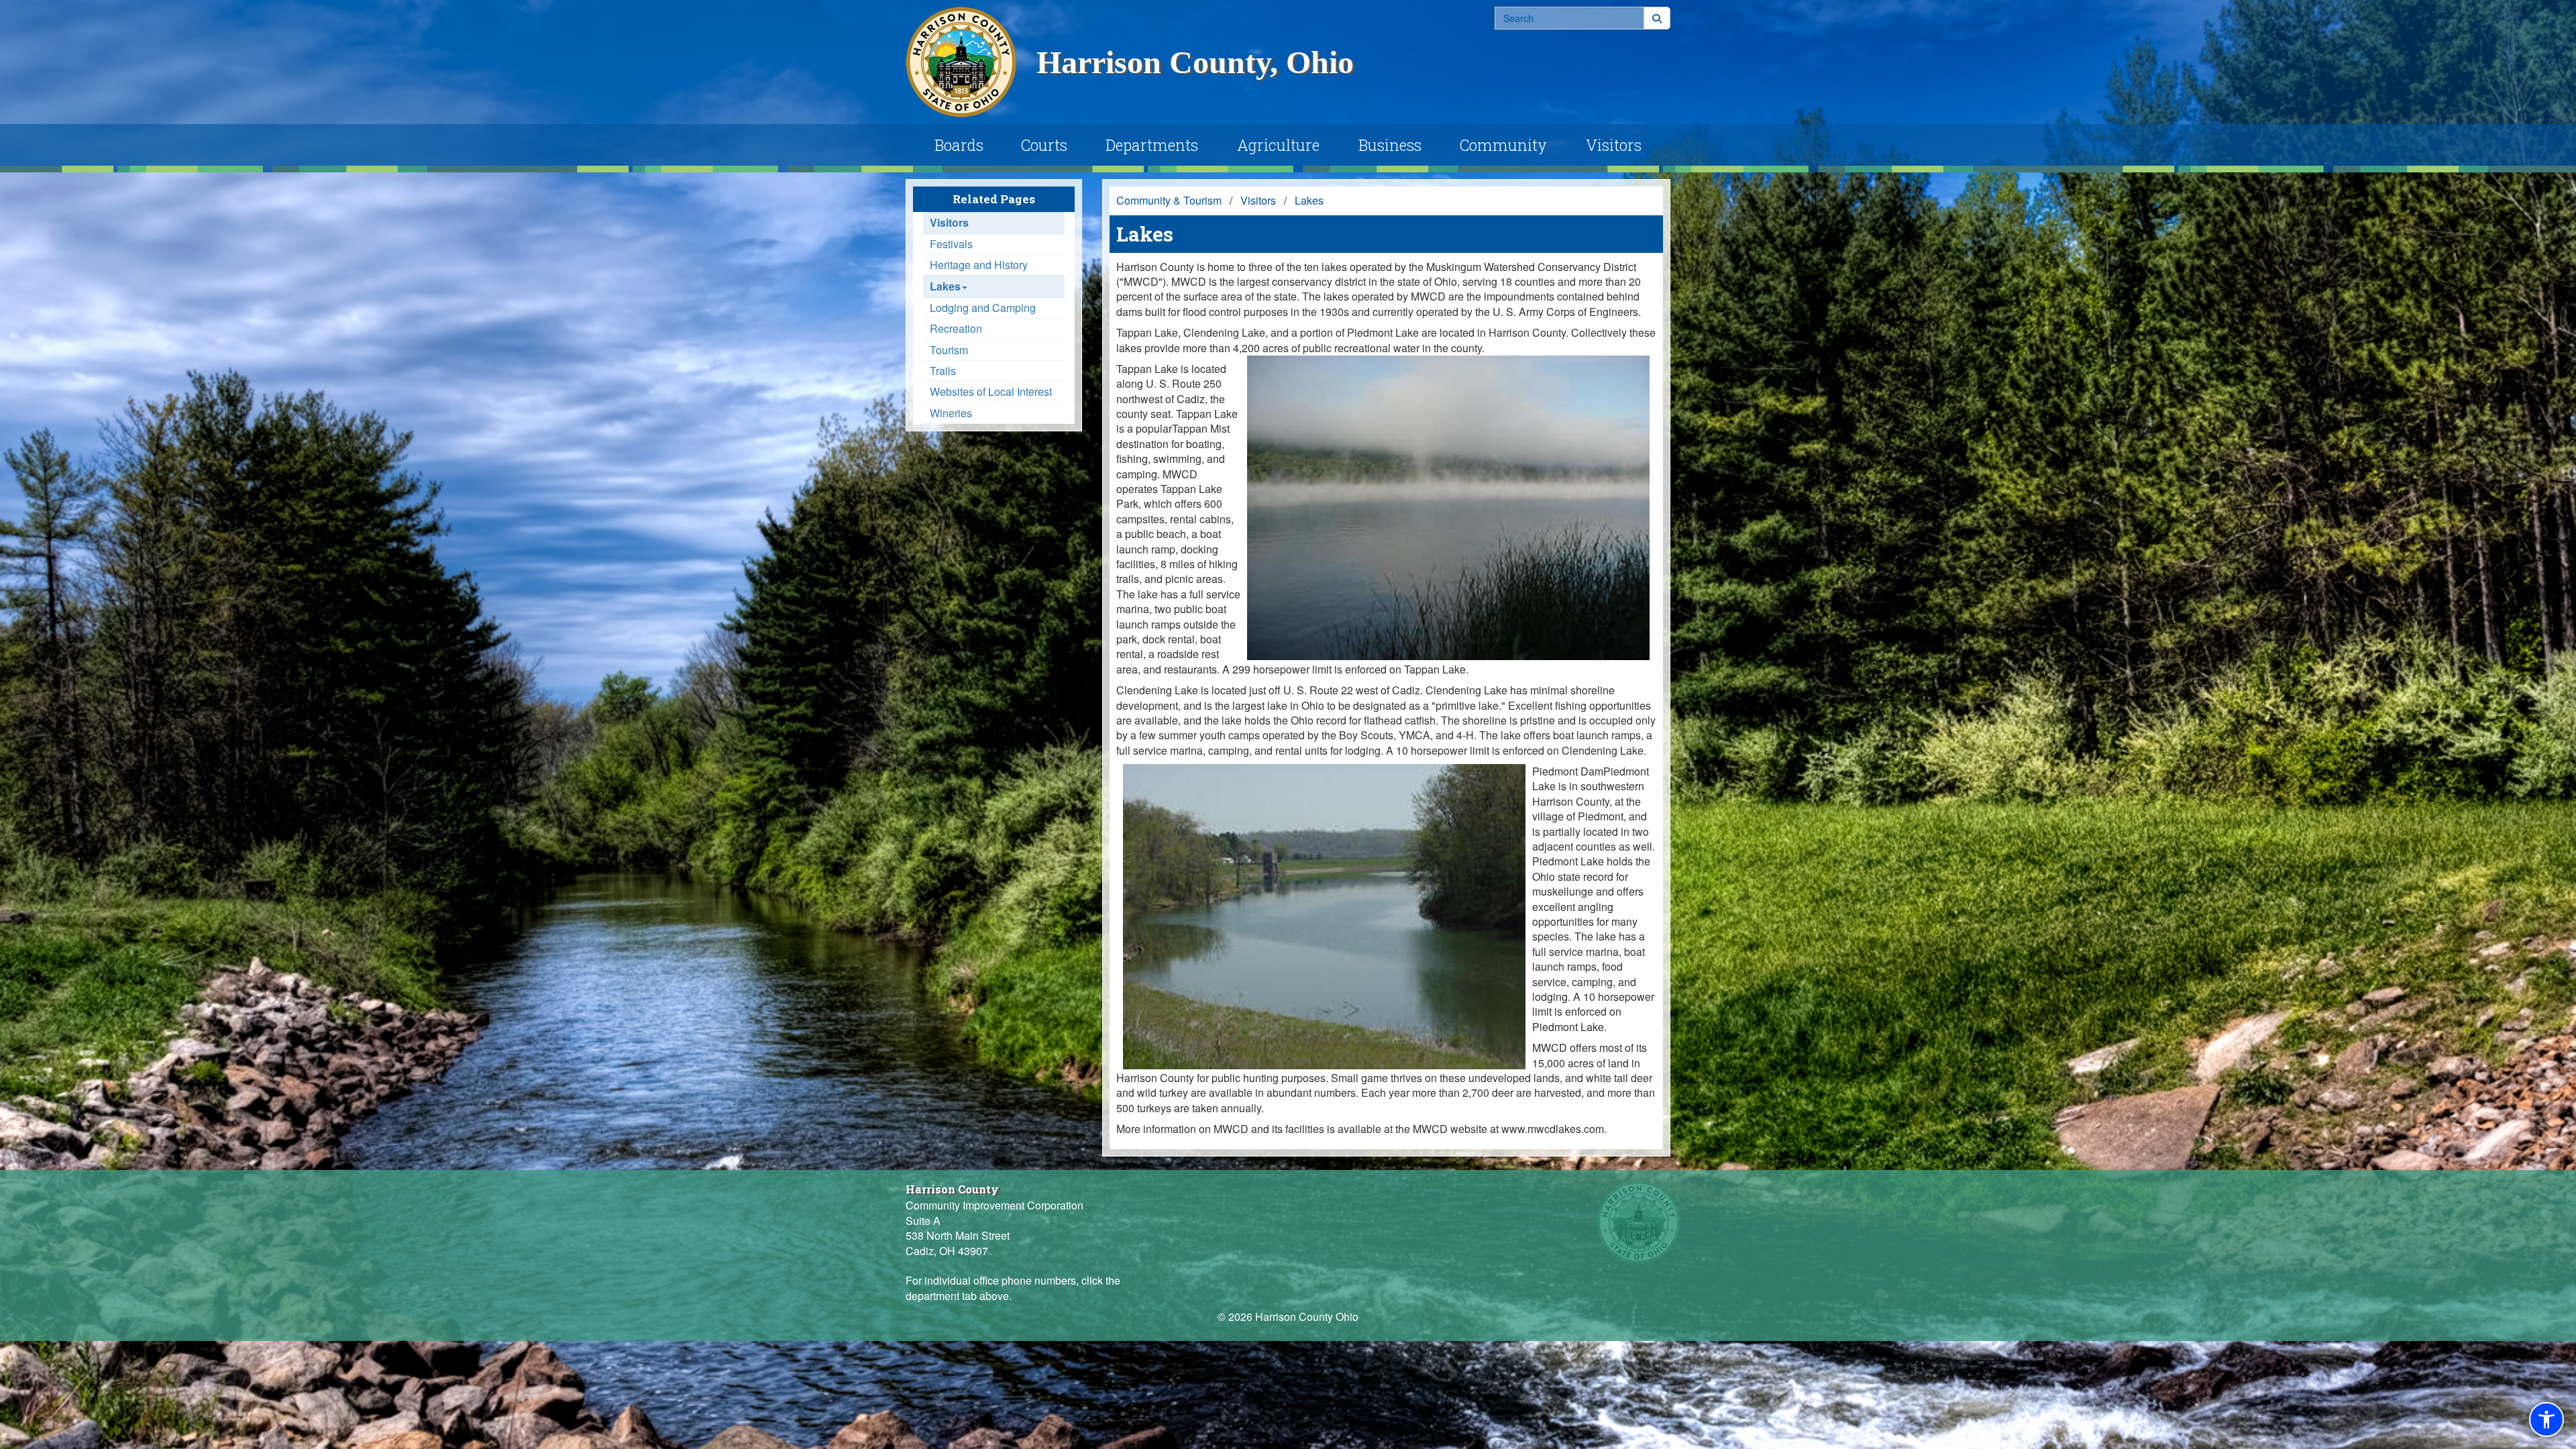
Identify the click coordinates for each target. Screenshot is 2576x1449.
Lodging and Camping (983, 308)
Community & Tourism (1169, 200)
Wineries (951, 413)
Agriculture (1278, 145)
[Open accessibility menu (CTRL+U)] (2546, 1419)
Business (1390, 145)
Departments (1152, 145)
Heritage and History (979, 265)
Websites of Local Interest (991, 392)
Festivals (951, 244)
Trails (943, 371)
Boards (959, 145)
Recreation (956, 329)
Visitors (1614, 145)
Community (1503, 145)
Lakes (945, 286)
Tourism (949, 350)
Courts (1044, 145)
